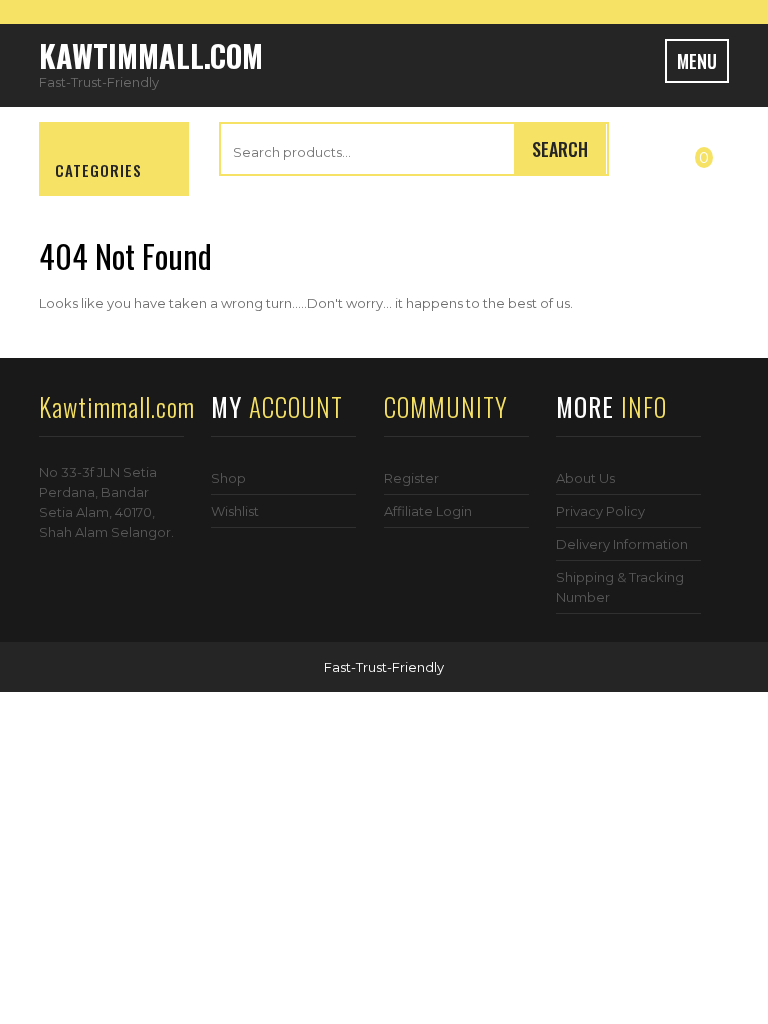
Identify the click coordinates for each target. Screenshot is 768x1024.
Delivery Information (622, 544)
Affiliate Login (428, 511)
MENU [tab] (697, 61)
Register (411, 478)
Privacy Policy (600, 511)
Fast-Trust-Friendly (384, 667)
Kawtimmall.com (151, 55)
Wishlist (235, 511)
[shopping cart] (714, 153)
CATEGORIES (98, 170)
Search (560, 149)
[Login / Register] (654, 153)
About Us (585, 478)
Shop (228, 478)
